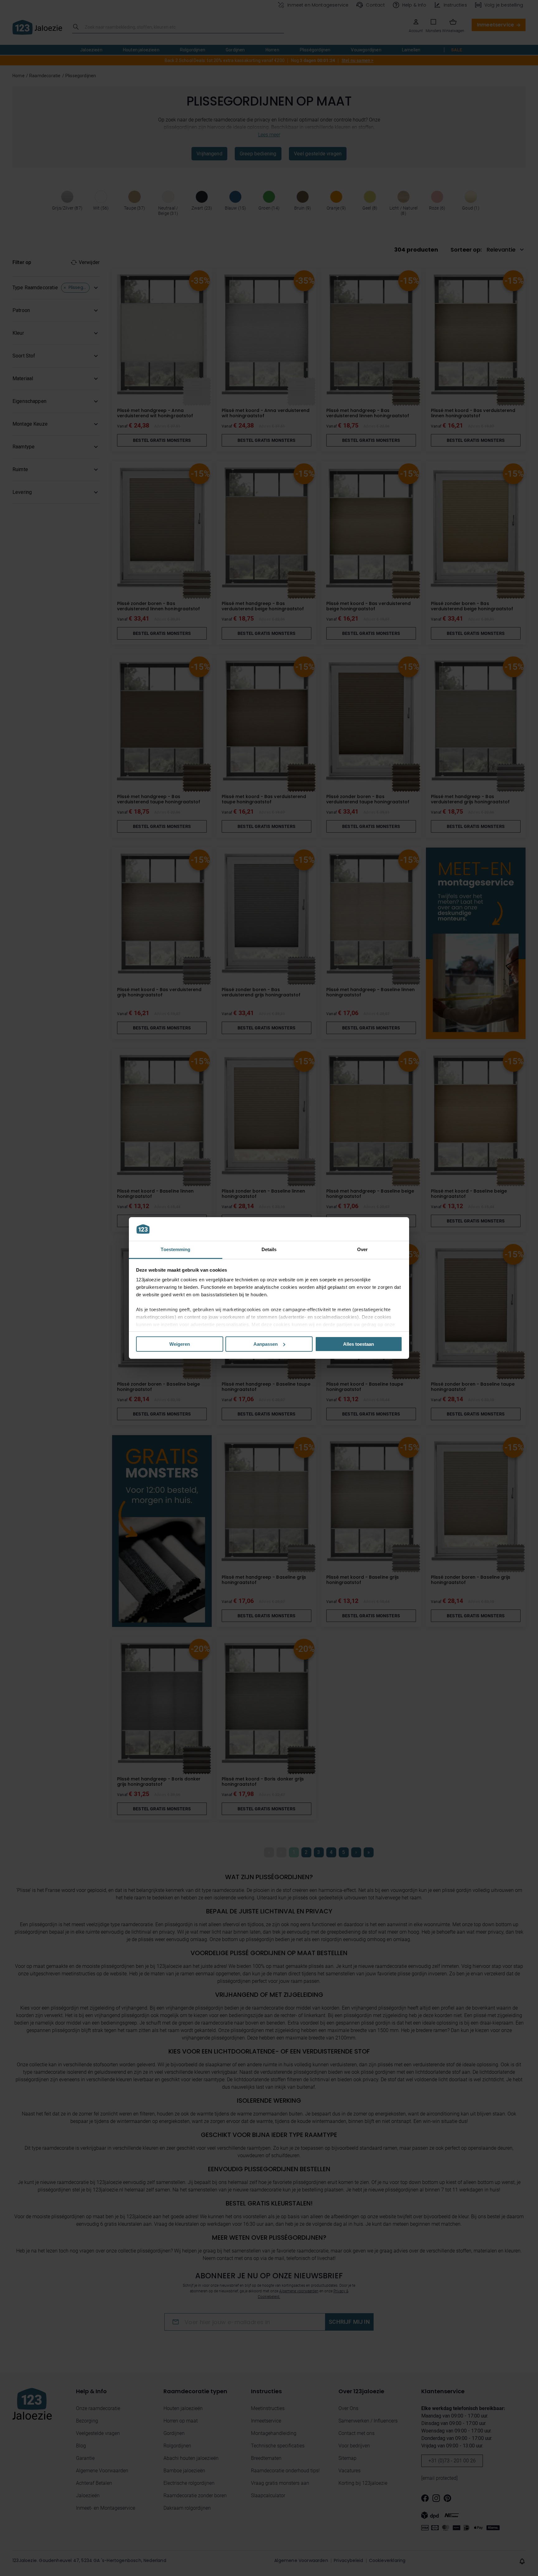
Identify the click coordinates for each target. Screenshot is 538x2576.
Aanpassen (266, 1344)
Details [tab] (269, 1249)
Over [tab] (362, 1249)
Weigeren (180, 1344)
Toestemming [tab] (175, 1249)
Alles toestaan (359, 1344)
